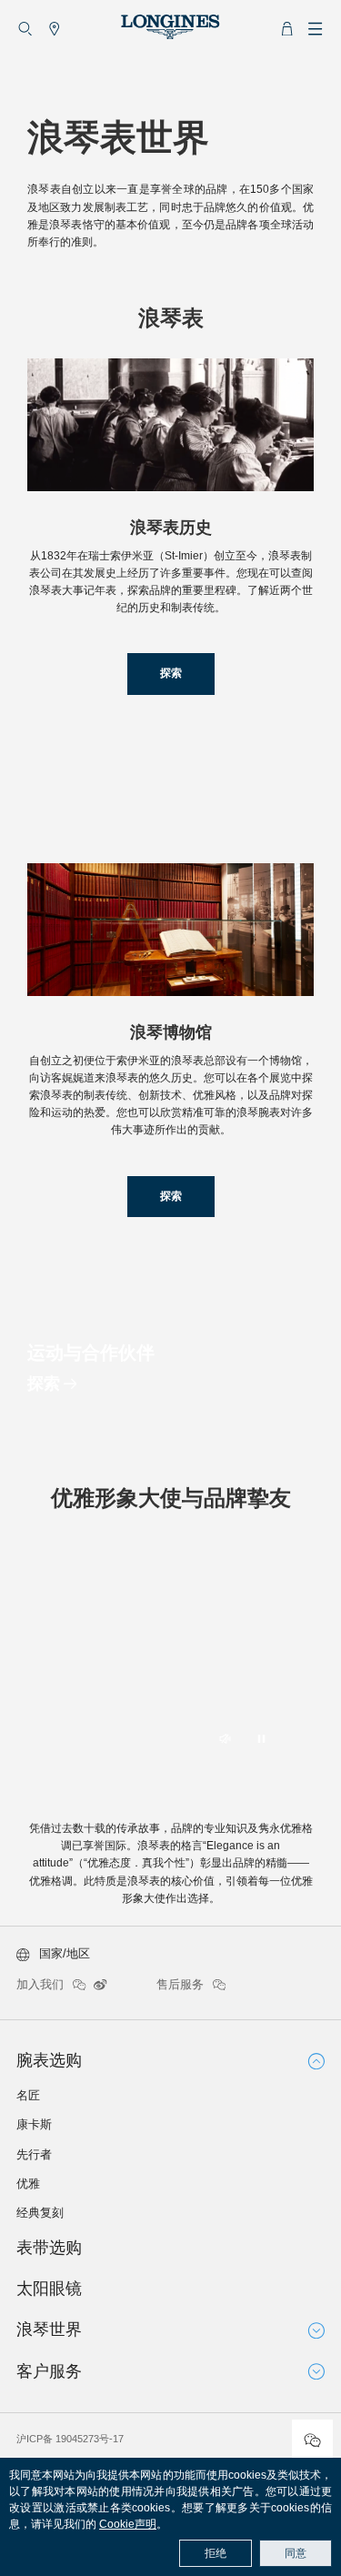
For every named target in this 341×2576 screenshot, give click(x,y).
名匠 (28, 2095)
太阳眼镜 (49, 2289)
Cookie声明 (128, 2524)
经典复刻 (40, 2213)
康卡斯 (34, 2124)
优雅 (28, 2184)
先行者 (34, 2154)
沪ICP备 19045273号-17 (70, 2439)
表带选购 (49, 2248)
